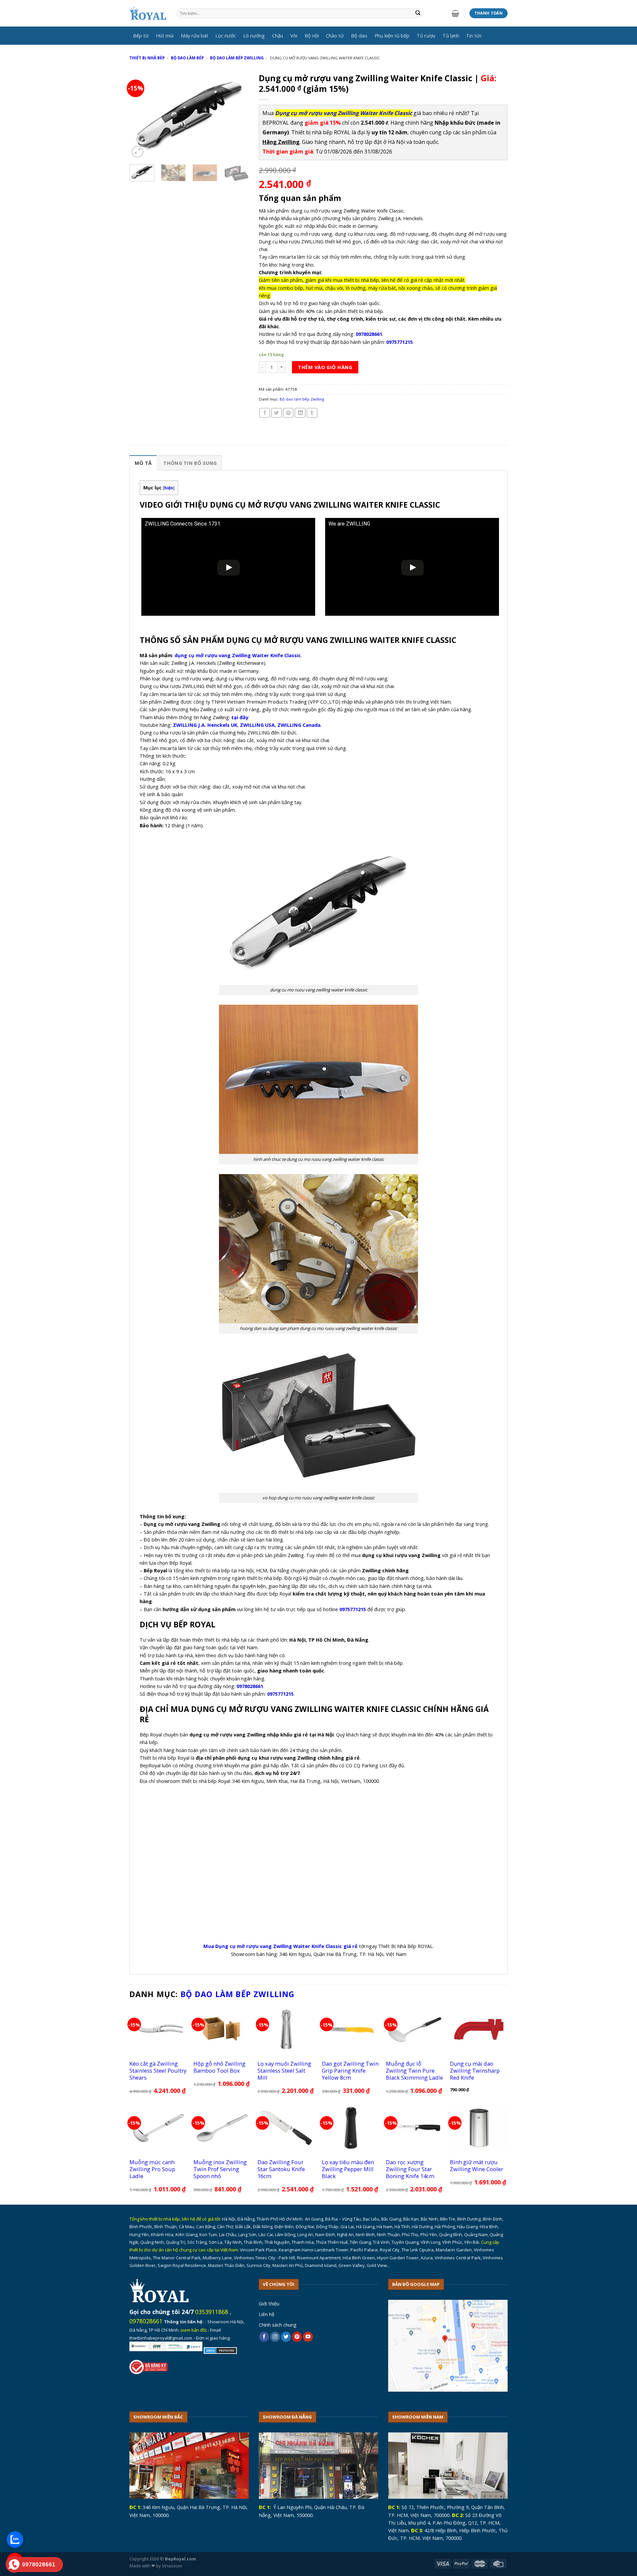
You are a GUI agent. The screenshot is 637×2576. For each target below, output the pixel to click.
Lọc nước (226, 35)
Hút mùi (165, 35)
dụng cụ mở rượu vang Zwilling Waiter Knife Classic (238, 655)
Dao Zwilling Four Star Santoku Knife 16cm (281, 2169)
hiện (169, 488)
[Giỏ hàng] (455, 13)
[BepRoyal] (148, 13)
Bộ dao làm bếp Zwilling (237, 58)
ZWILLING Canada (299, 725)
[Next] (238, 114)
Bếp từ (141, 35)
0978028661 (146, 2321)
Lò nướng (254, 35)
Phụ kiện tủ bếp (392, 35)
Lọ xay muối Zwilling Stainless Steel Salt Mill (284, 2071)
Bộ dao (359, 35)
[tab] (143, 463)
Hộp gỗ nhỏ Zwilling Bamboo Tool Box (219, 2067)
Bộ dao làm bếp (187, 58)
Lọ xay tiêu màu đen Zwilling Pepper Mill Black (348, 2169)
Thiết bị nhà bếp (147, 58)
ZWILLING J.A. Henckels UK (205, 725)
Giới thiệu (269, 2303)
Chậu (278, 35)
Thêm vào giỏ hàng (325, 367)
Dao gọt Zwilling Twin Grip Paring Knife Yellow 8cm (350, 2071)
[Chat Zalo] (15, 2540)
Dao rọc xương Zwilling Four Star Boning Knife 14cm (410, 2169)
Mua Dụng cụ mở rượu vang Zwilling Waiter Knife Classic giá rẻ (281, 1946)
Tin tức (474, 35)
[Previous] (140, 114)
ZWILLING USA (257, 725)
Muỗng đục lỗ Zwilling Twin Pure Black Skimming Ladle (414, 2071)
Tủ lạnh (451, 35)
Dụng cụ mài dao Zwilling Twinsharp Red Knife (475, 2071)
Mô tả (143, 463)
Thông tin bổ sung (190, 463)
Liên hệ (267, 2314)
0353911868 (212, 2312)
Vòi (294, 35)
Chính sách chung (278, 2325)
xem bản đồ (194, 2330)
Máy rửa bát (195, 35)
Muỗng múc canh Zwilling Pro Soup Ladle (152, 2169)
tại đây (240, 717)
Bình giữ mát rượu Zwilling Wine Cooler (477, 2166)
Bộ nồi (312, 35)
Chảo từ (335, 35)
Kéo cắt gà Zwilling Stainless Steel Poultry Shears (158, 2071)
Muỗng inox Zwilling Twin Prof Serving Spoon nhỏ (220, 2169)
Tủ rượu (426, 35)
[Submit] (418, 13)
